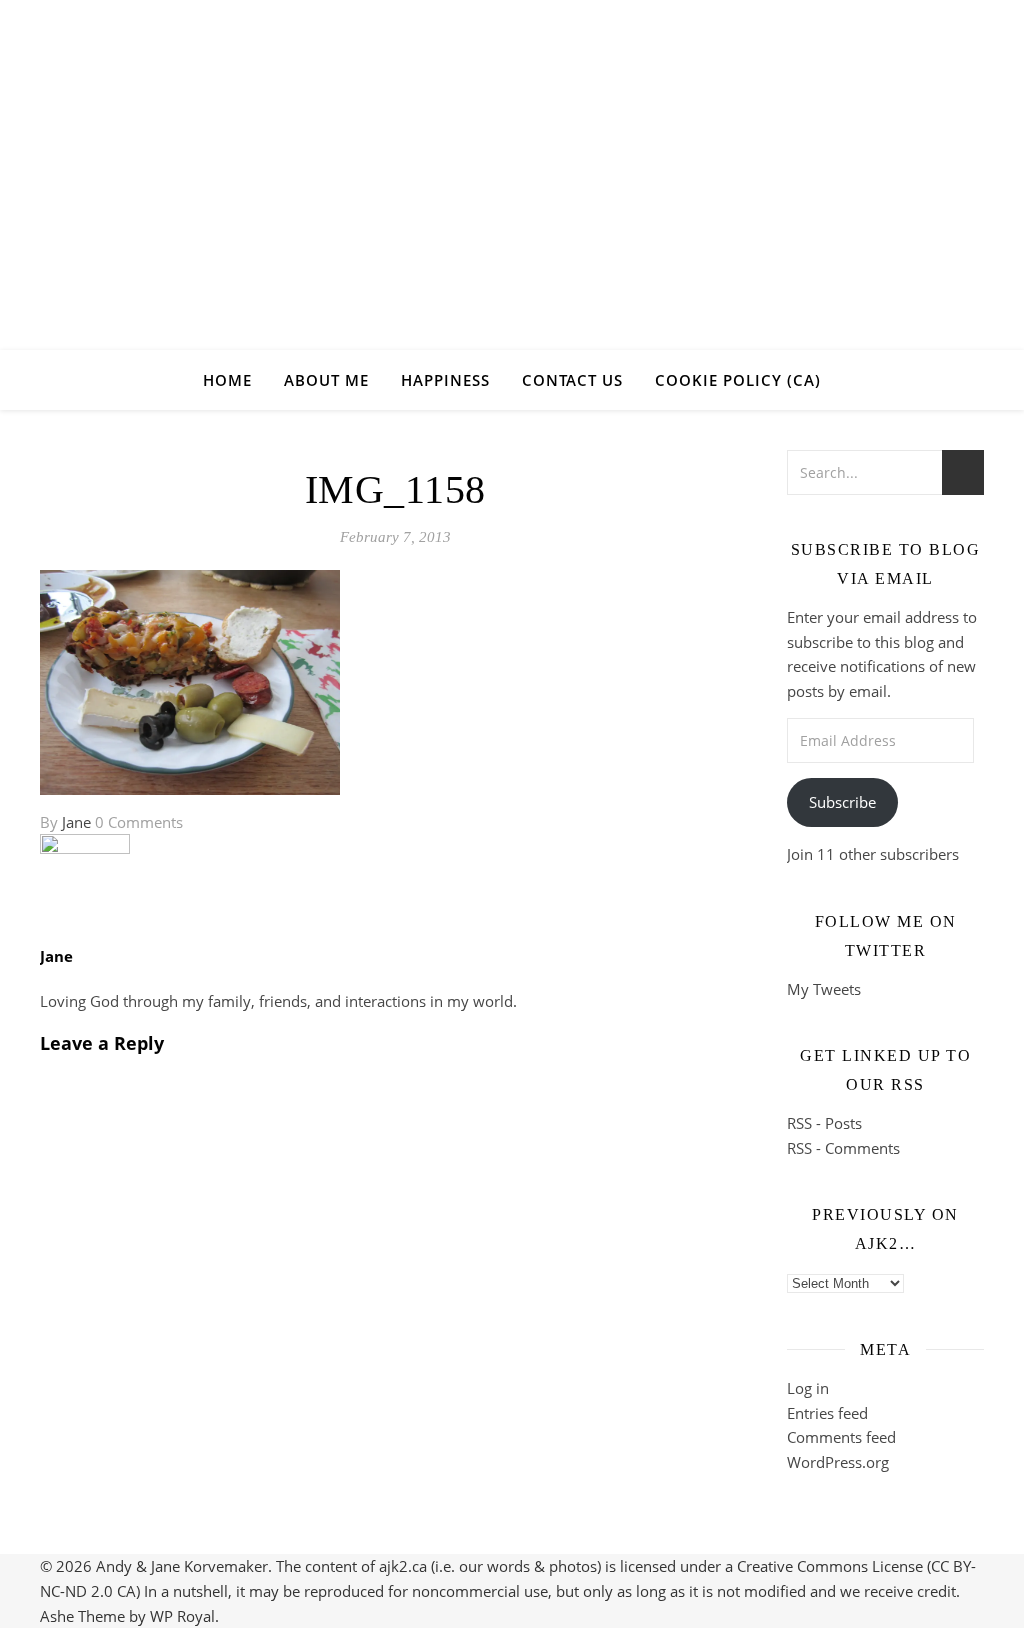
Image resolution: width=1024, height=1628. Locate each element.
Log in (808, 1388)
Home (227, 380)
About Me (326, 380)
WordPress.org (838, 1462)
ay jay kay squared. (512, 157)
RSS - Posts (824, 1123)
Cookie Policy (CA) (738, 380)
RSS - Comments (843, 1148)
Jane (76, 822)
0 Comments (139, 822)
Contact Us (572, 380)
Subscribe (842, 802)
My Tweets (824, 989)
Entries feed (827, 1413)
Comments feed (841, 1437)
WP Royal (182, 1616)
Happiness (445, 380)
